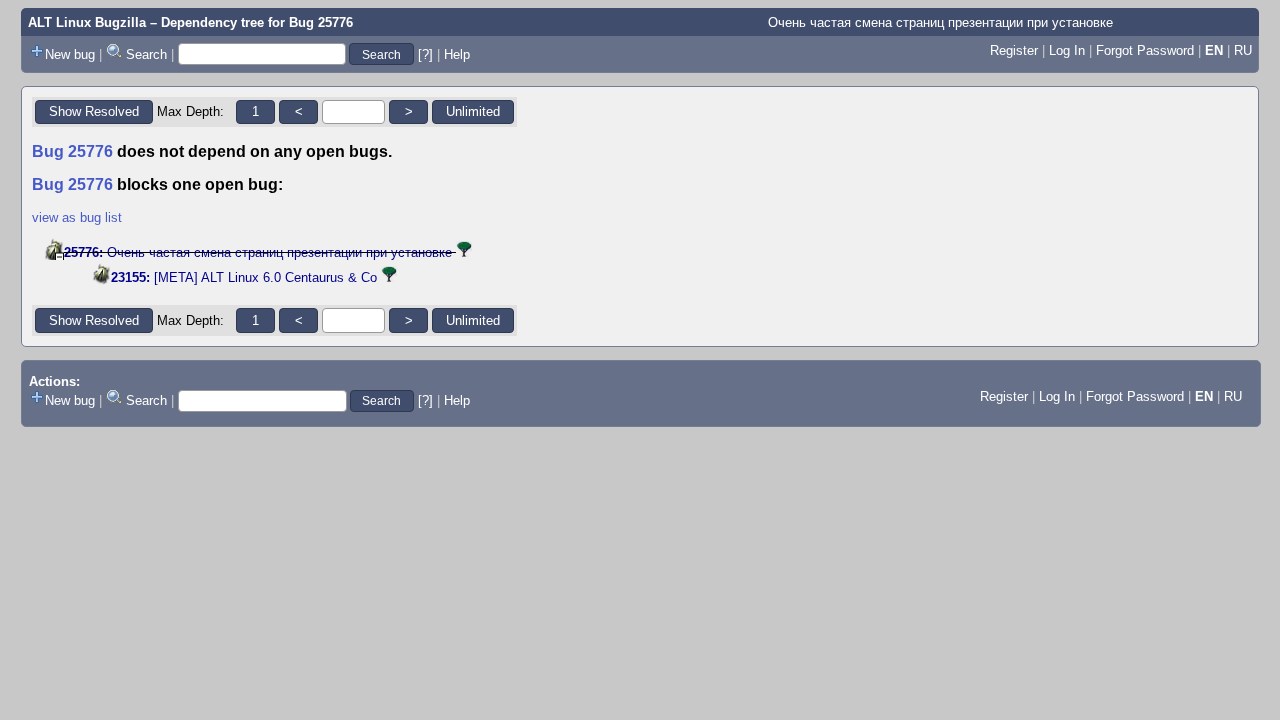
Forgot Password (1145, 50)
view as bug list (77, 217)
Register (1014, 50)
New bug (70, 54)
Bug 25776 (321, 22)
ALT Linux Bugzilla (87, 22)
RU (1243, 50)
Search (146, 54)
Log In (1067, 50)
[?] (425, 54)
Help (457, 54)
